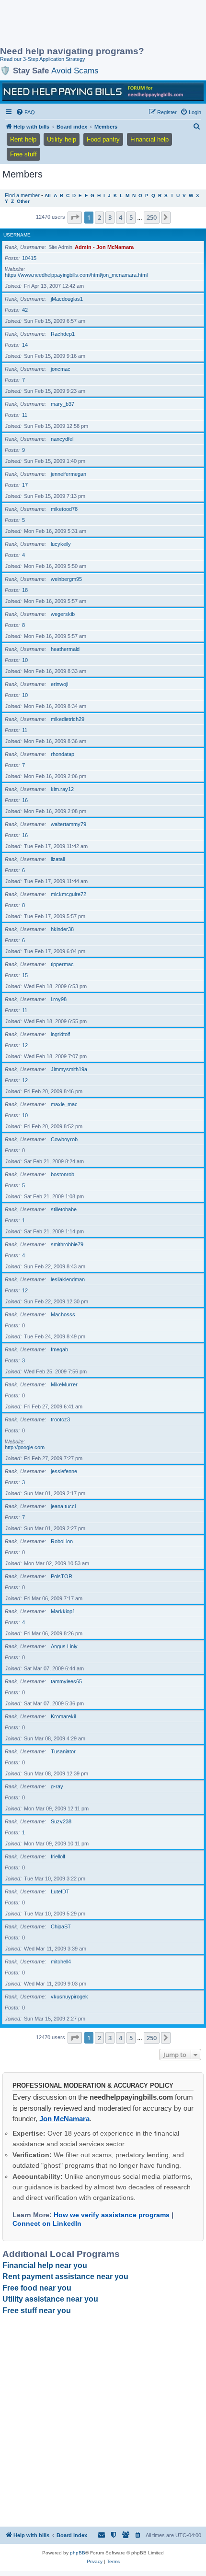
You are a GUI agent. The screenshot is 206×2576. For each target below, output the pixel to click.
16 (25, 800)
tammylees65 (66, 1681)
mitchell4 (61, 1962)
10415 (29, 258)
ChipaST (61, 1926)
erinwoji (59, 684)
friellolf (58, 1856)
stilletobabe (64, 1209)
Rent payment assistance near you (65, 2276)
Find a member (22, 195)
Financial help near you (45, 2265)
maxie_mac (64, 1104)
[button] (75, 217)
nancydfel (62, 439)
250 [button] (152, 217)
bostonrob (63, 1174)
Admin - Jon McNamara (104, 247)
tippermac (62, 964)
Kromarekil (63, 1716)
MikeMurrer (64, 1384)
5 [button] (131, 217)
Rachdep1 (63, 334)
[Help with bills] (103, 92)
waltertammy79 (69, 824)
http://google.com (25, 1447)
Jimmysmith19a (69, 1069)
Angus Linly (64, 1646)
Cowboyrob (64, 1139)
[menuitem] (25, 112)
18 (25, 590)
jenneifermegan (69, 474)
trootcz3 (60, 1419)
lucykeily (61, 544)
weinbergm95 (66, 579)
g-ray (57, 1786)
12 (25, 1045)
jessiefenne (64, 1471)
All (48, 195)
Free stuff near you (37, 2310)
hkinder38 (62, 929)
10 (25, 660)
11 (25, 415)
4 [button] (120, 217)
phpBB (78, 2553)
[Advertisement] (77, 24)
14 (25, 345)
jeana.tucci (63, 1506)
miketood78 (64, 509)
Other (23, 201)
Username (17, 235)
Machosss (63, 1314)
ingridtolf (60, 1034)
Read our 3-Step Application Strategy (43, 59)
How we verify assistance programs (112, 2215)
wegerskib (63, 614)
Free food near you (37, 2288)
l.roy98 (59, 999)
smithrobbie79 (67, 1244)
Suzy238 (61, 1821)
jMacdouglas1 (67, 299)
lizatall (58, 859)
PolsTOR (62, 1576)
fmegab (59, 1349)
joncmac (61, 369)
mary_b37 (63, 404)
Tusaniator (63, 1751)
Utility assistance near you (50, 2299)
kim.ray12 (62, 789)
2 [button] (99, 217)
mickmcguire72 (69, 894)
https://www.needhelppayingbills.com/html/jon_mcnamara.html (76, 275)
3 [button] (110, 217)
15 (25, 975)
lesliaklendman (68, 1279)
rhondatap (63, 754)
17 (25, 485)
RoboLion (62, 1541)
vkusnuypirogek (69, 1997)
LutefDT (60, 1891)
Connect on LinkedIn (47, 2223)
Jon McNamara (64, 2119)
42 (25, 310)
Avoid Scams (75, 71)
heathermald (65, 649)
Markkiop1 (63, 1611)
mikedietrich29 (68, 719)
